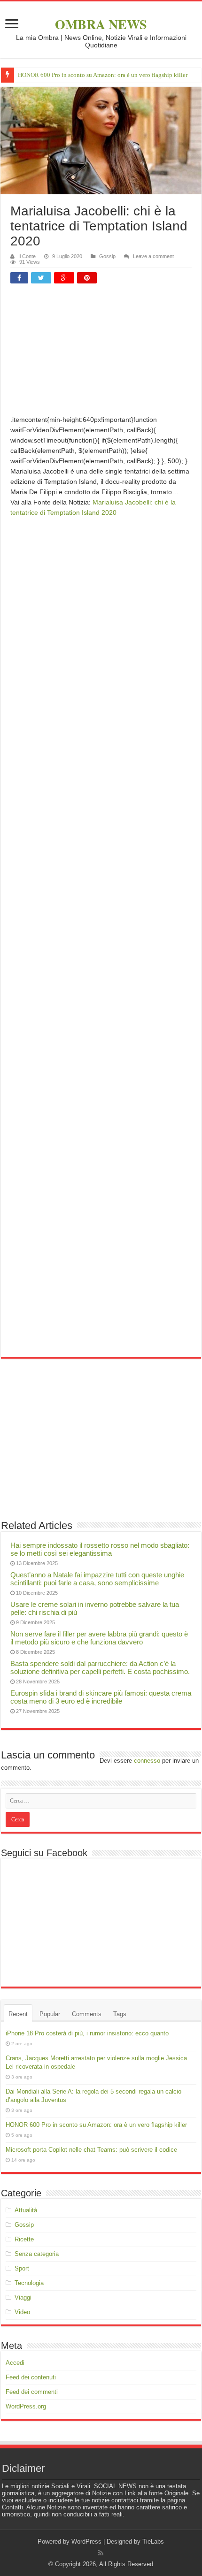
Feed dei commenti (32, 2392)
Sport (22, 2268)
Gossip (107, 256)
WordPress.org (26, 2406)
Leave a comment (153, 256)
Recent (18, 2014)
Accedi (15, 2363)
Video (22, 2312)
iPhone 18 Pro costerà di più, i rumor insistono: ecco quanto (87, 2033)
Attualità (26, 2210)
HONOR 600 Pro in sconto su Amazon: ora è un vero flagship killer (103, 75)
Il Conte (27, 256)
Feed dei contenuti (31, 2377)
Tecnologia (29, 2283)
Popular (50, 2014)
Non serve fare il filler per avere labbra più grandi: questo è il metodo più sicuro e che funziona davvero (99, 1638)
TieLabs (153, 2542)
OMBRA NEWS (101, 24)
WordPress (86, 2542)
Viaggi (23, 2297)
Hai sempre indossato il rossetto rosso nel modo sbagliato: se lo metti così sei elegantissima (100, 1549)
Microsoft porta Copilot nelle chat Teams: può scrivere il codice (91, 2150)
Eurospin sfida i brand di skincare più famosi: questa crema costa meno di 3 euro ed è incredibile (101, 1697)
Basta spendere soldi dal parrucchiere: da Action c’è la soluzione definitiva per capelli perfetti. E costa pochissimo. (100, 1667)
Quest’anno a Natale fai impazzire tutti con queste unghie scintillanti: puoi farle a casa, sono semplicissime (97, 1579)
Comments (87, 2014)
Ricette (24, 2239)
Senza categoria (37, 2254)
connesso (147, 1761)
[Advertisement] (101, 353)
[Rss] (101, 2553)
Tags (120, 2014)
